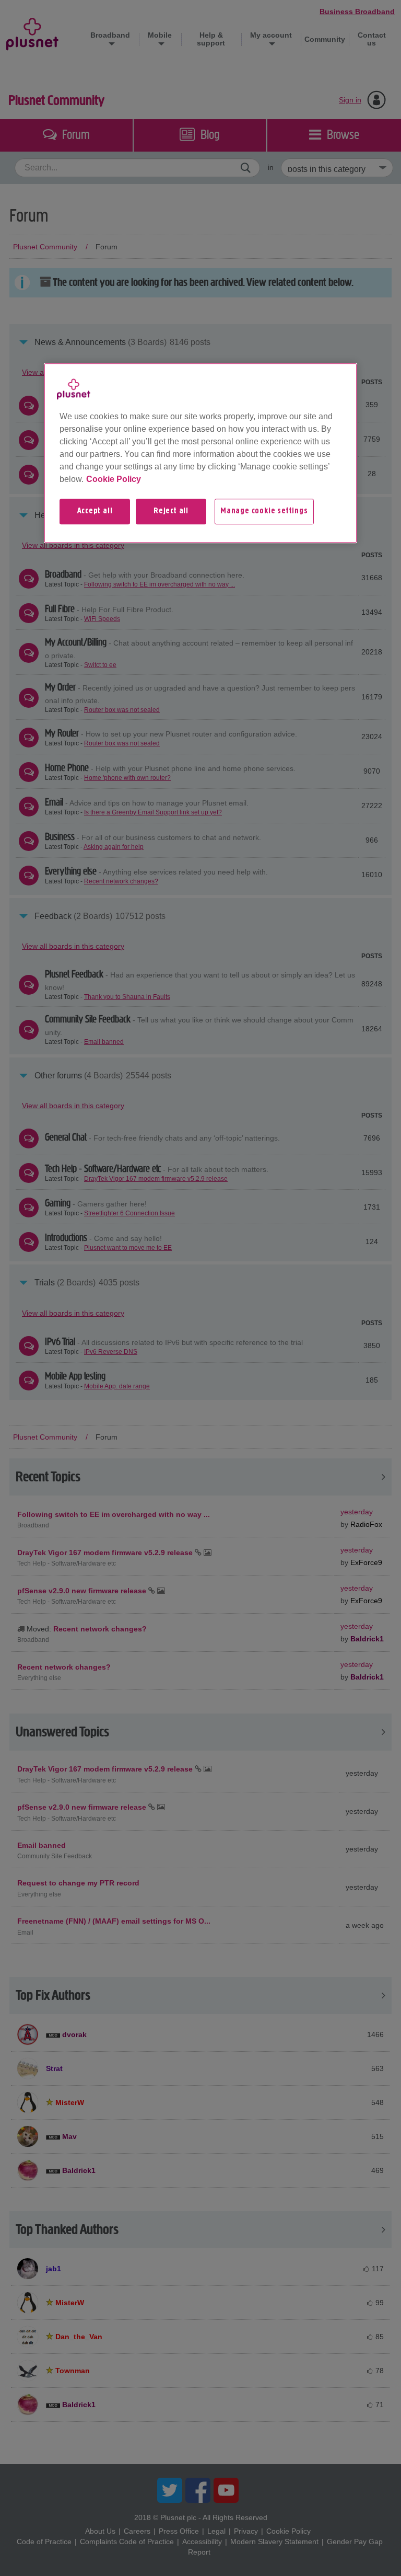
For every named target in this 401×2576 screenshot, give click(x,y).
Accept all (95, 511)
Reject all (171, 511)
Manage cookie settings (264, 511)
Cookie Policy (114, 479)
